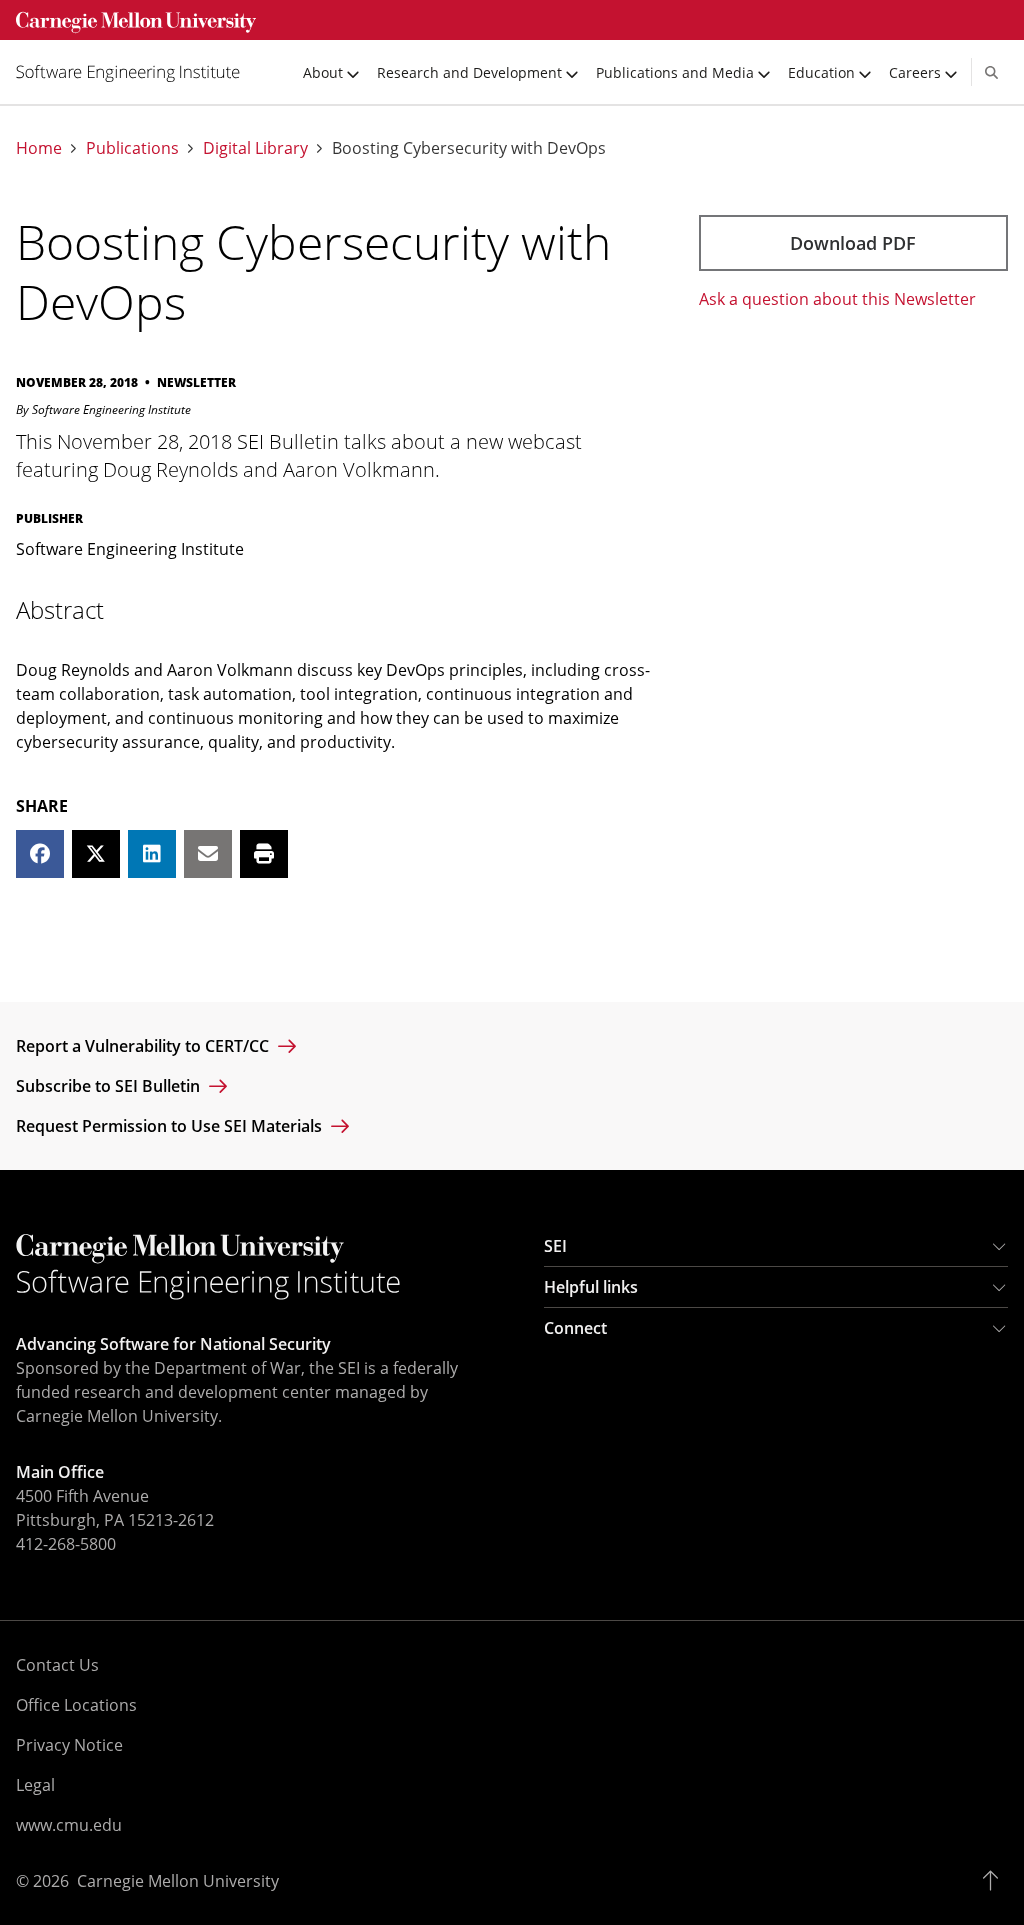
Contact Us (57, 1665)
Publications (132, 148)
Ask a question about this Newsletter (837, 299)
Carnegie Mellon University (178, 1881)
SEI (555, 1246)
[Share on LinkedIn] (152, 854)
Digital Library (255, 148)
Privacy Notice (69, 1745)
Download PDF (853, 243)
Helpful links (591, 1287)
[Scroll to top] (995, 1881)
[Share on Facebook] (40, 854)
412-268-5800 (66, 1544)
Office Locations (76, 1705)
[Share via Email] (208, 854)
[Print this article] (264, 854)
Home (39, 148)
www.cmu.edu (69, 1825)
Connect (575, 1328)
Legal (35, 1785)
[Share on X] (96, 854)
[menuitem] (136, 72)
